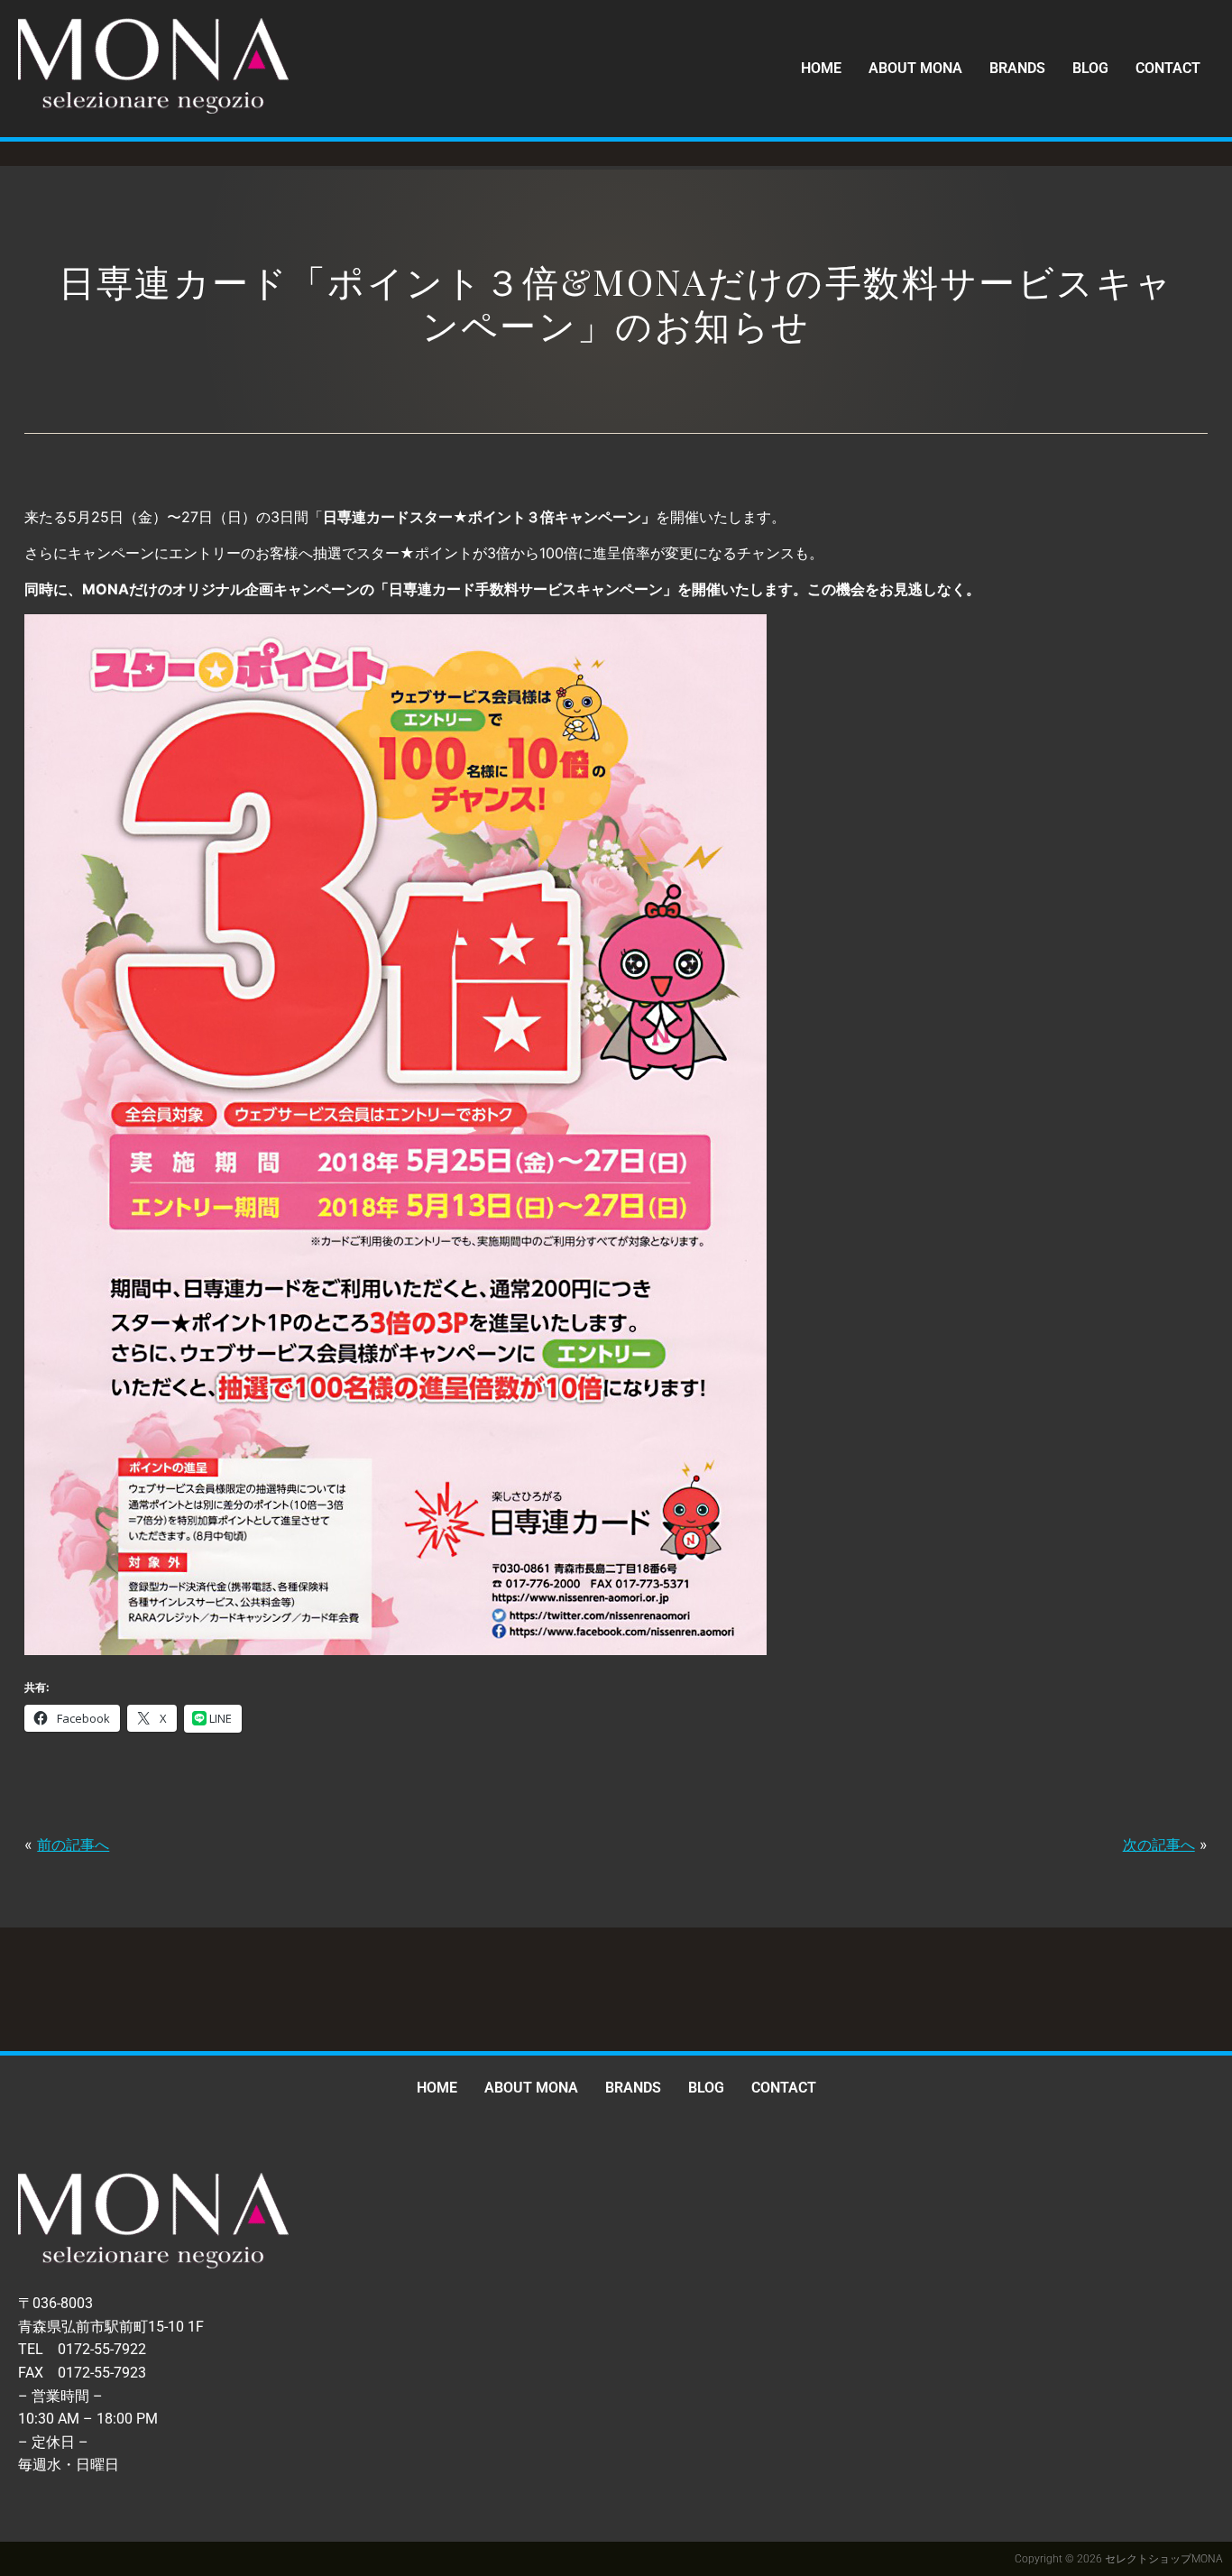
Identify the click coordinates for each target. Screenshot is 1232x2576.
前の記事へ (73, 1845)
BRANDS (1017, 68)
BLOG (1090, 68)
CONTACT (1168, 68)
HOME (821, 68)
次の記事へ (1159, 1845)
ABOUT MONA (915, 68)
